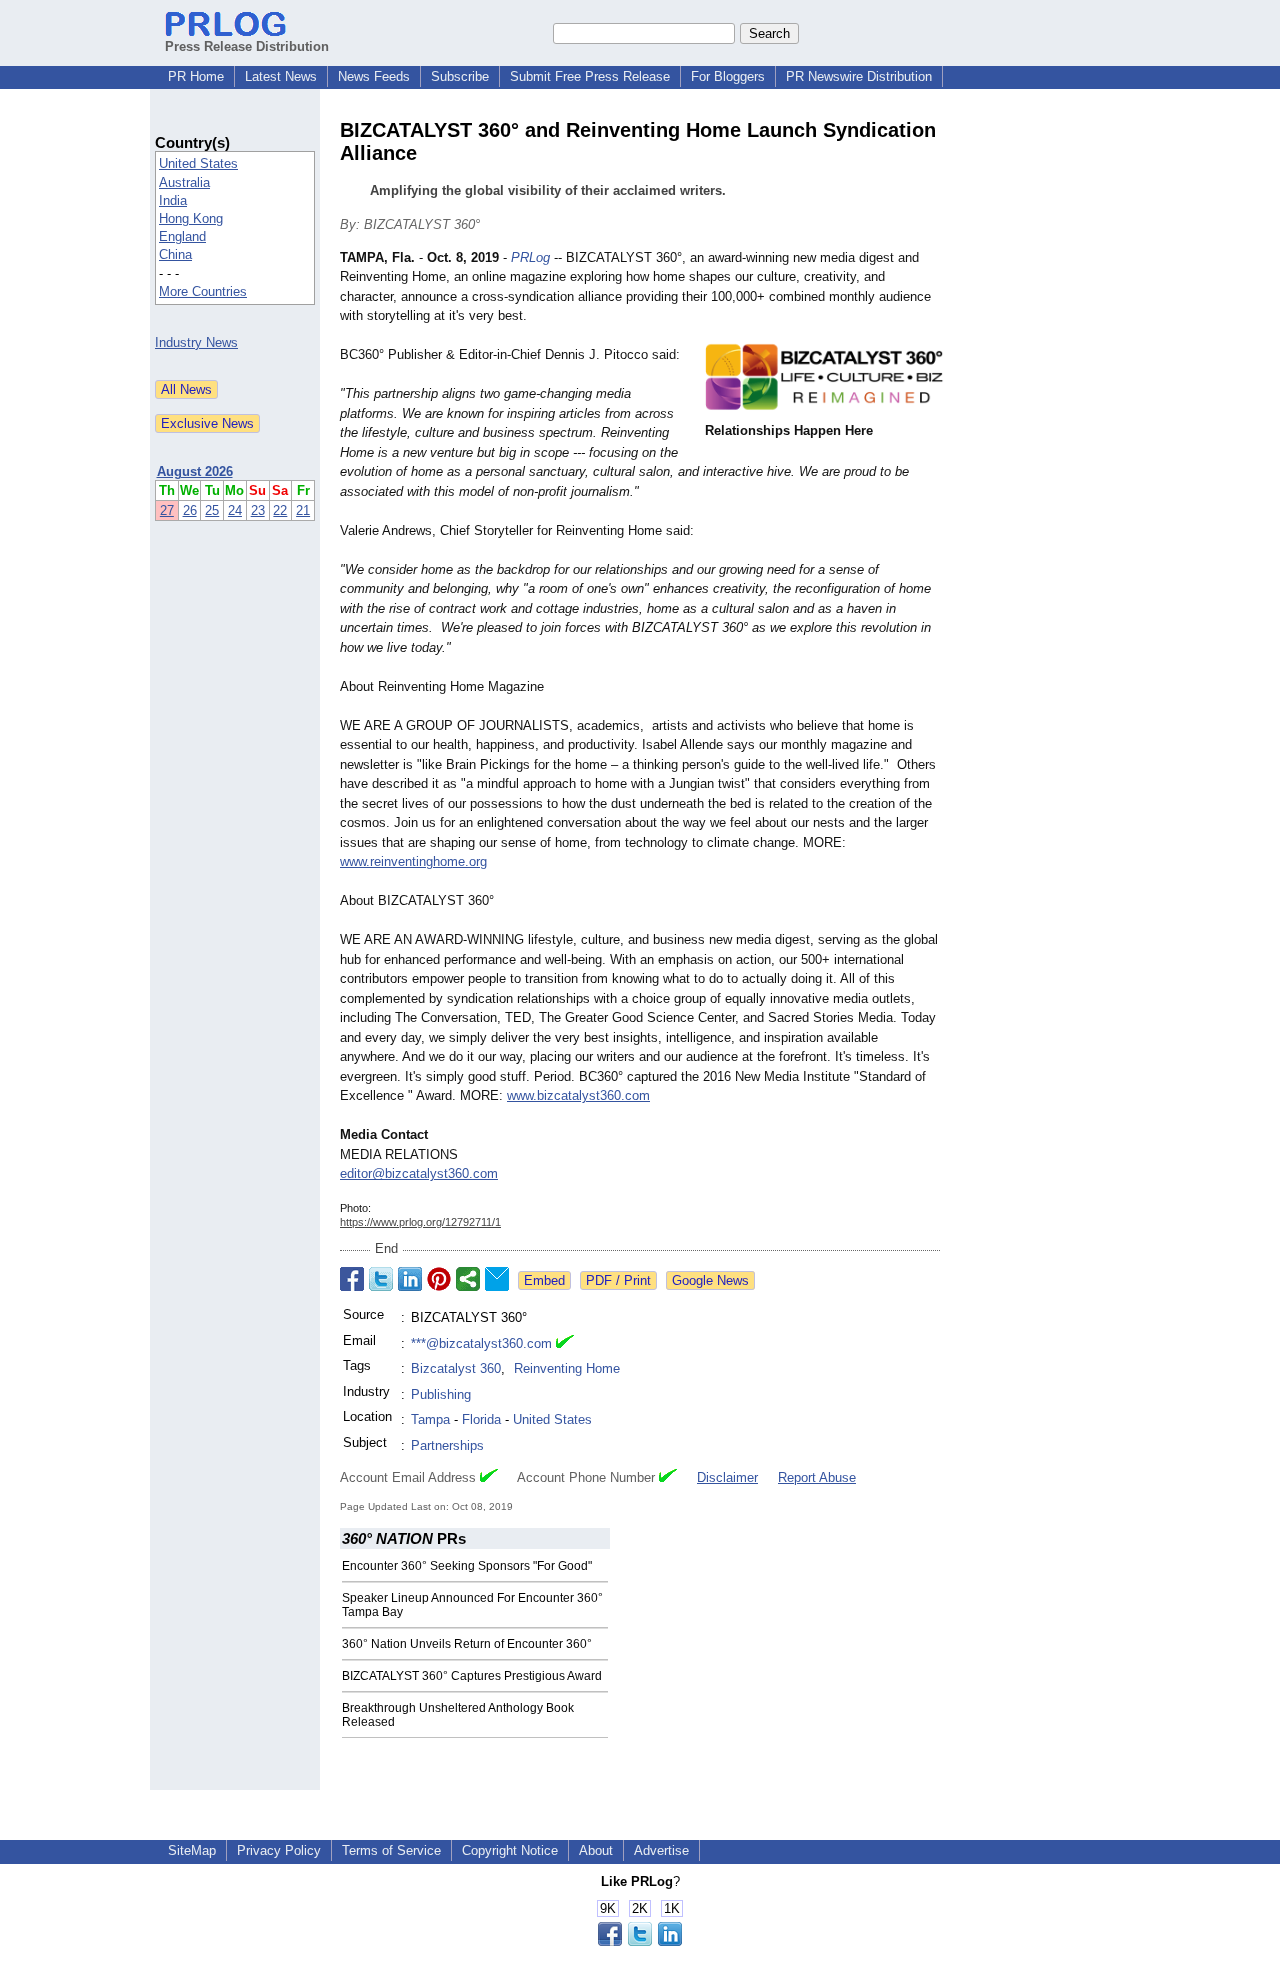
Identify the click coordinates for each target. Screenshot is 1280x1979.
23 (258, 510)
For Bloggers (728, 76)
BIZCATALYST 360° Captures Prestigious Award (472, 1676)
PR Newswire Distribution (859, 76)
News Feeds (374, 76)
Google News (710, 1280)
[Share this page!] (640, 1941)
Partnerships (447, 1445)
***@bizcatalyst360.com (481, 1343)
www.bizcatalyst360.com (578, 1095)
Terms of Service (391, 1850)
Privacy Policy (279, 1850)
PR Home (196, 76)
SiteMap (192, 1850)
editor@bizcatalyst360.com (419, 1173)
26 (190, 510)
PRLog (530, 257)
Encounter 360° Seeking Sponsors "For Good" (467, 1566)
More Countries (203, 291)
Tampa (430, 1419)
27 (167, 510)
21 (303, 510)
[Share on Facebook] (352, 1279)
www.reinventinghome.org (413, 861)
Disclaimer (727, 1477)
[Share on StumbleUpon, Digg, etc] (468, 1279)
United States (198, 163)
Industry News (196, 342)
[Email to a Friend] (497, 1279)
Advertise (661, 1850)
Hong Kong (191, 218)
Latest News (281, 76)
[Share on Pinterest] (439, 1279)
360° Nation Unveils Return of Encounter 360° (467, 1644)
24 (235, 510)
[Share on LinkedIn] (410, 1279)
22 (280, 510)
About (596, 1850)
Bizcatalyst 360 (456, 1368)
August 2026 (195, 471)
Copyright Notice (510, 1850)
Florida (481, 1419)
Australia (184, 182)
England (182, 236)
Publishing (441, 1394)
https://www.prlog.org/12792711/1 (420, 1222)
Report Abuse (817, 1477)
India (173, 200)
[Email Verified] (565, 1344)
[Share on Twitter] (381, 1279)
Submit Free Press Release (590, 76)
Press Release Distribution (247, 46)
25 (212, 510)
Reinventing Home (567, 1368)
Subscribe (460, 76)
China (175, 254)
